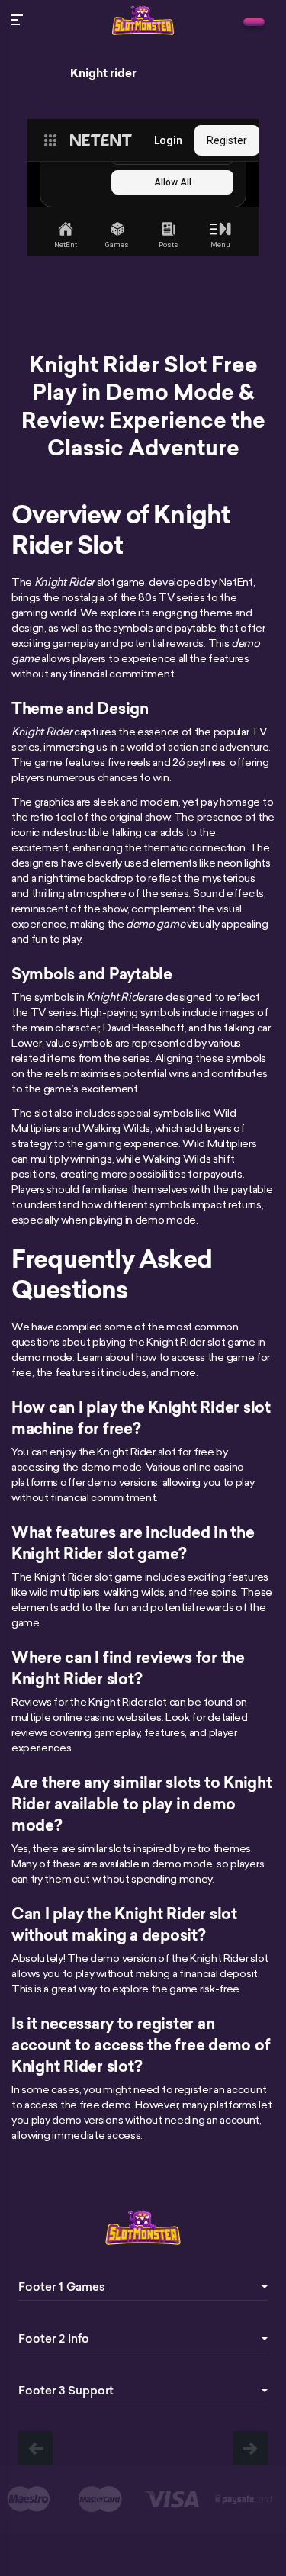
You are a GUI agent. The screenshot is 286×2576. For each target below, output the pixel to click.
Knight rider (103, 73)
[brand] (254, 22)
